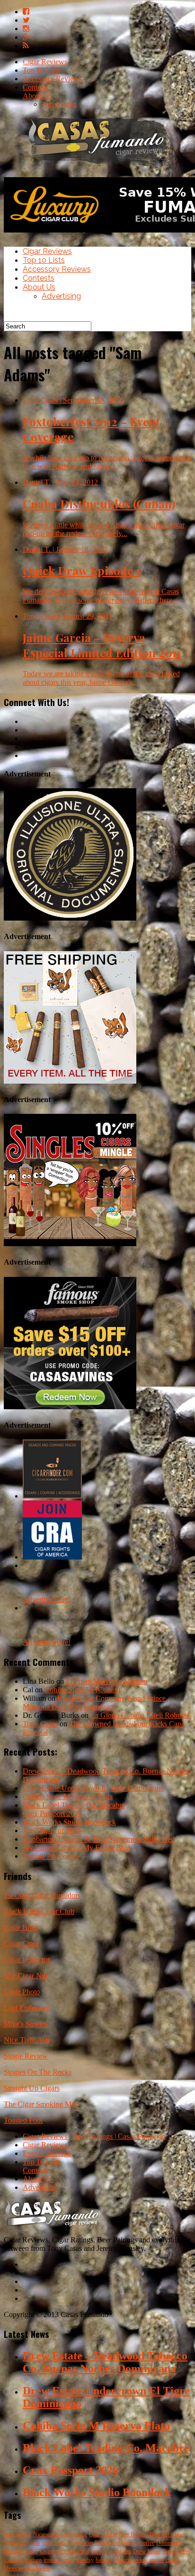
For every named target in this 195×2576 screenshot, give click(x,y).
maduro (33, 2560)
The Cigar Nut (26, 1976)
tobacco (122, 2560)
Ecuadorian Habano (117, 2543)
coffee (147, 2543)
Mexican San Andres (27, 2568)
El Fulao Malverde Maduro (106, 1681)
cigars (172, 2560)
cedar (34, 2543)
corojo (157, 2560)
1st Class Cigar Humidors (42, 1895)
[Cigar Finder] (52, 1496)
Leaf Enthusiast (27, 2008)
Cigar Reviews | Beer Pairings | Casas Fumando (94, 2136)
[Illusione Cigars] (70, 918)
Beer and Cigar (166, 2534)
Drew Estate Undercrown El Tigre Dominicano (93, 1788)
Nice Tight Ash (27, 2040)
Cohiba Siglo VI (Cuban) (82, 1690)
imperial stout (59, 2560)
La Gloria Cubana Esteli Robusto (140, 1715)
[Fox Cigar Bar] (70, 1081)
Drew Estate (147, 2551)
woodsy (85, 2560)
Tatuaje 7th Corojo (51, 1856)
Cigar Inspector (27, 1960)
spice (61, 2543)
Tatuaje (170, 2551)
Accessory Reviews (52, 79)
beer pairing (74, 2534)
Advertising (59, 104)
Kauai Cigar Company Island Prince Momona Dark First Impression (94, 1702)
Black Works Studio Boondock (69, 1822)
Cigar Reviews (45, 62)
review (140, 2560)
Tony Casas (40, 1724)
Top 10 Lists (41, 70)
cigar (48, 2543)
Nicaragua (15, 2543)
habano (104, 2560)
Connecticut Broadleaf (65, 2551)
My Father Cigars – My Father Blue (76, 1848)
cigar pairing (103, 2534)
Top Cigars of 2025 (52, 1831)
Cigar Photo (22, 1992)
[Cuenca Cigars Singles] (70, 1244)
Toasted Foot (23, 2120)
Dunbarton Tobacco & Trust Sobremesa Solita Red (99, 1839)
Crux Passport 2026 (52, 1814)
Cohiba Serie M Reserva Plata (68, 1796)
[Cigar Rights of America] (52, 1557)
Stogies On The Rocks (38, 2072)
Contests (35, 87)
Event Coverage (47, 2153)
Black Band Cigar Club (39, 1911)
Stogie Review (26, 2056)
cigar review (18, 2534)
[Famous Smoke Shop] (70, 1407)
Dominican (80, 2543)
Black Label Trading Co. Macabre (74, 1805)
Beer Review (133, 2534)
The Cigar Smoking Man (41, 2104)
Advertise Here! (47, 1599)
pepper (99, 2551)
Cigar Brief (21, 1927)
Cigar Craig (21, 1943)
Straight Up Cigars (32, 2088)
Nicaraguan (46, 2534)
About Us (37, 96)
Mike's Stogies (26, 2024)
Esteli (32, 2551)
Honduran (120, 2551)
